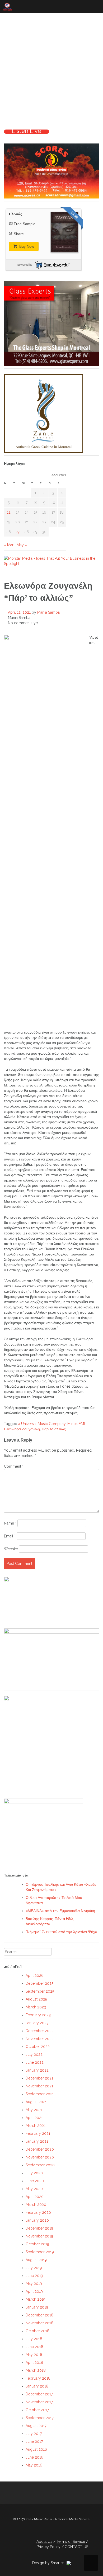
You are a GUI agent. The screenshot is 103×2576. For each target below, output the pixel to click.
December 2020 (40, 2149)
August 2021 (36, 2102)
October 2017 (37, 2410)
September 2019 (40, 2252)
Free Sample (25, 224)
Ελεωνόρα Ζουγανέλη (22, 1429)
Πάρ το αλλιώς (54, 1429)
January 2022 (37, 2070)
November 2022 (40, 2039)
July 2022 (34, 2054)
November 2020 (40, 2157)
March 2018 (36, 2370)
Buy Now (26, 246)
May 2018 (34, 2355)
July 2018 (34, 2339)
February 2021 (38, 2133)
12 (9, 512)
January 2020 (37, 2220)
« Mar (9, 545)
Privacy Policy (49, 2547)
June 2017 (34, 2441)
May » (22, 545)
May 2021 (34, 2110)
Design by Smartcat (49, 2563)
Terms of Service (71, 2542)
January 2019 (37, 2307)
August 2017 (36, 2426)
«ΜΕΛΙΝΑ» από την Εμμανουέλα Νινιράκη (60, 1911)
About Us (44, 2542)
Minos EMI (76, 1424)
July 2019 (34, 2268)
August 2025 (36, 1999)
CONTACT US (76, 2547)
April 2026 (35, 1976)
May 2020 (34, 2189)
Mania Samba (48, 612)
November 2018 (39, 2323)
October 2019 (37, 2244)
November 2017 (39, 2402)
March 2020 (36, 2205)
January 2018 (37, 2386)
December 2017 (39, 2394)
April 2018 (34, 2362)
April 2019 (34, 2291)
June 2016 (34, 2457)
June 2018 (34, 2347)
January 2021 (37, 2141)
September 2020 (40, 2165)
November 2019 (39, 2236)
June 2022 (35, 2062)
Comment (14, 1466)
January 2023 (37, 2023)
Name (10, 1523)
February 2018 (38, 2378)
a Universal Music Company (42, 1424)
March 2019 (36, 2299)
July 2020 (34, 2173)
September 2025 (40, 1991)
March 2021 (36, 2126)
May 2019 (34, 2284)
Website (11, 1549)
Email (10, 1536)
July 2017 (34, 2434)
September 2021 (40, 2094)
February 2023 (38, 2015)
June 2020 (35, 2181)
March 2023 (36, 2007)
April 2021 (34, 2118)
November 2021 (39, 2086)
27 (18, 532)
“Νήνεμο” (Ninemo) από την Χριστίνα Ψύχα (61, 1932)
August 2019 (36, 2260)
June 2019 (34, 2276)
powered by (25, 265)
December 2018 (39, 2315)
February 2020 (38, 2212)
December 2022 (40, 2031)
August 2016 (36, 2449)
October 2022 (38, 2047)
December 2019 (39, 2228)
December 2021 (39, 2078)
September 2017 (40, 2418)
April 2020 (35, 2197)
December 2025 (39, 1983)
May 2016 (34, 2465)
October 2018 (38, 2331)
